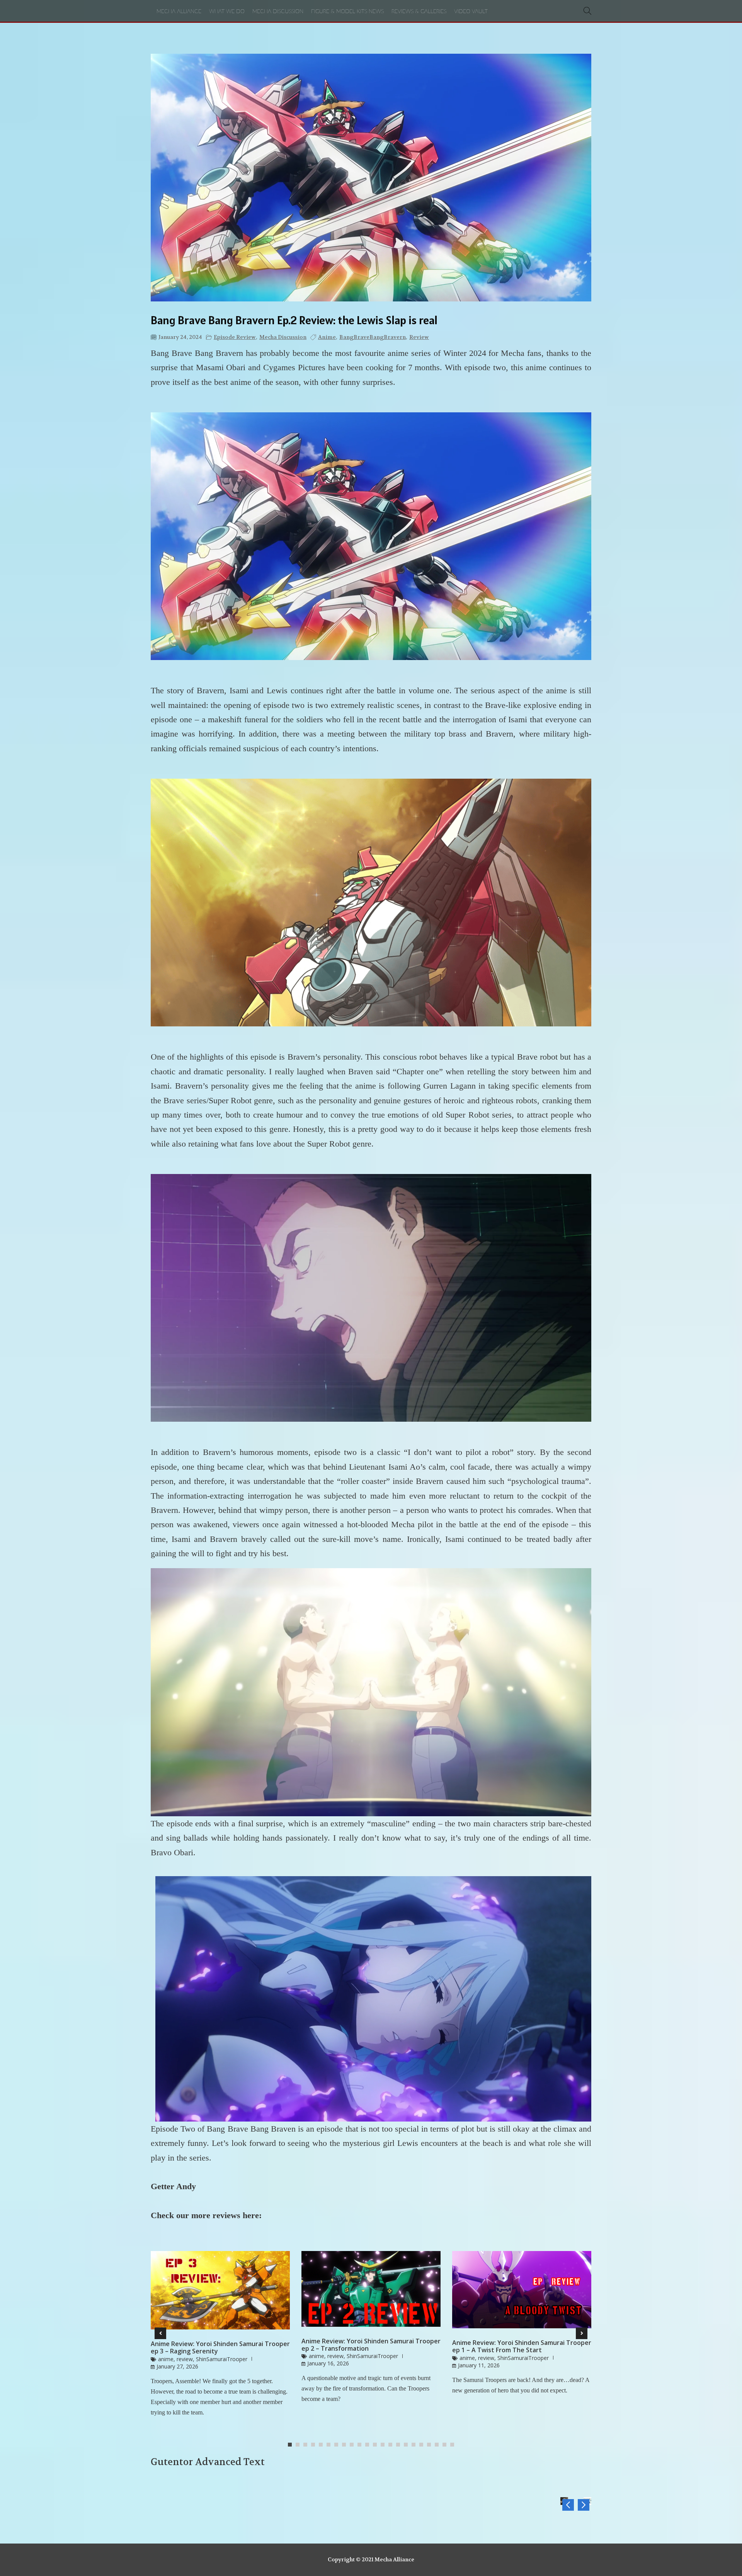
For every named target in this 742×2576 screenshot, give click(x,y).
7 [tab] (338, 2445)
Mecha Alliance (179, 12)
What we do (227, 12)
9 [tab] (354, 2445)
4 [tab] (315, 2445)
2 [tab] (300, 2445)
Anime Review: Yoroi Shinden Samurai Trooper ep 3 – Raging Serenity (220, 2348)
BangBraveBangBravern (373, 337)
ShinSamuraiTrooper (222, 2359)
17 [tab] (415, 2445)
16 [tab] (408, 2445)
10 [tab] (361, 2445)
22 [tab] (454, 2445)
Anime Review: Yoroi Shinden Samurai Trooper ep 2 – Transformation (371, 2345)
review (419, 337)
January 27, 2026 (177, 2366)
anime (327, 337)
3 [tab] (307, 2445)
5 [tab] (323, 2445)
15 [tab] (400, 2445)
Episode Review (235, 337)
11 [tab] (369, 2445)
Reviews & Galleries (419, 12)
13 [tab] (385, 2445)
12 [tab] (377, 2445)
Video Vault (471, 12)
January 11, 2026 (479, 2365)
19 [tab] (431, 2445)
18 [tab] (423, 2445)
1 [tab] (292, 2445)
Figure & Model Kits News (347, 12)
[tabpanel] (220, 2337)
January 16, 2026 (328, 2363)
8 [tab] (346, 2445)
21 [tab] (446, 2445)
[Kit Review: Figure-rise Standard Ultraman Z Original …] (584, 2505)
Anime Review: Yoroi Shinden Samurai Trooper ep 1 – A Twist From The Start (522, 2346)
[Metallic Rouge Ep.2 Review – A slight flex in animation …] (568, 2505)
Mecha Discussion (278, 12)
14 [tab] (392, 2445)
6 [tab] (330, 2445)
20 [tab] (439, 2445)
